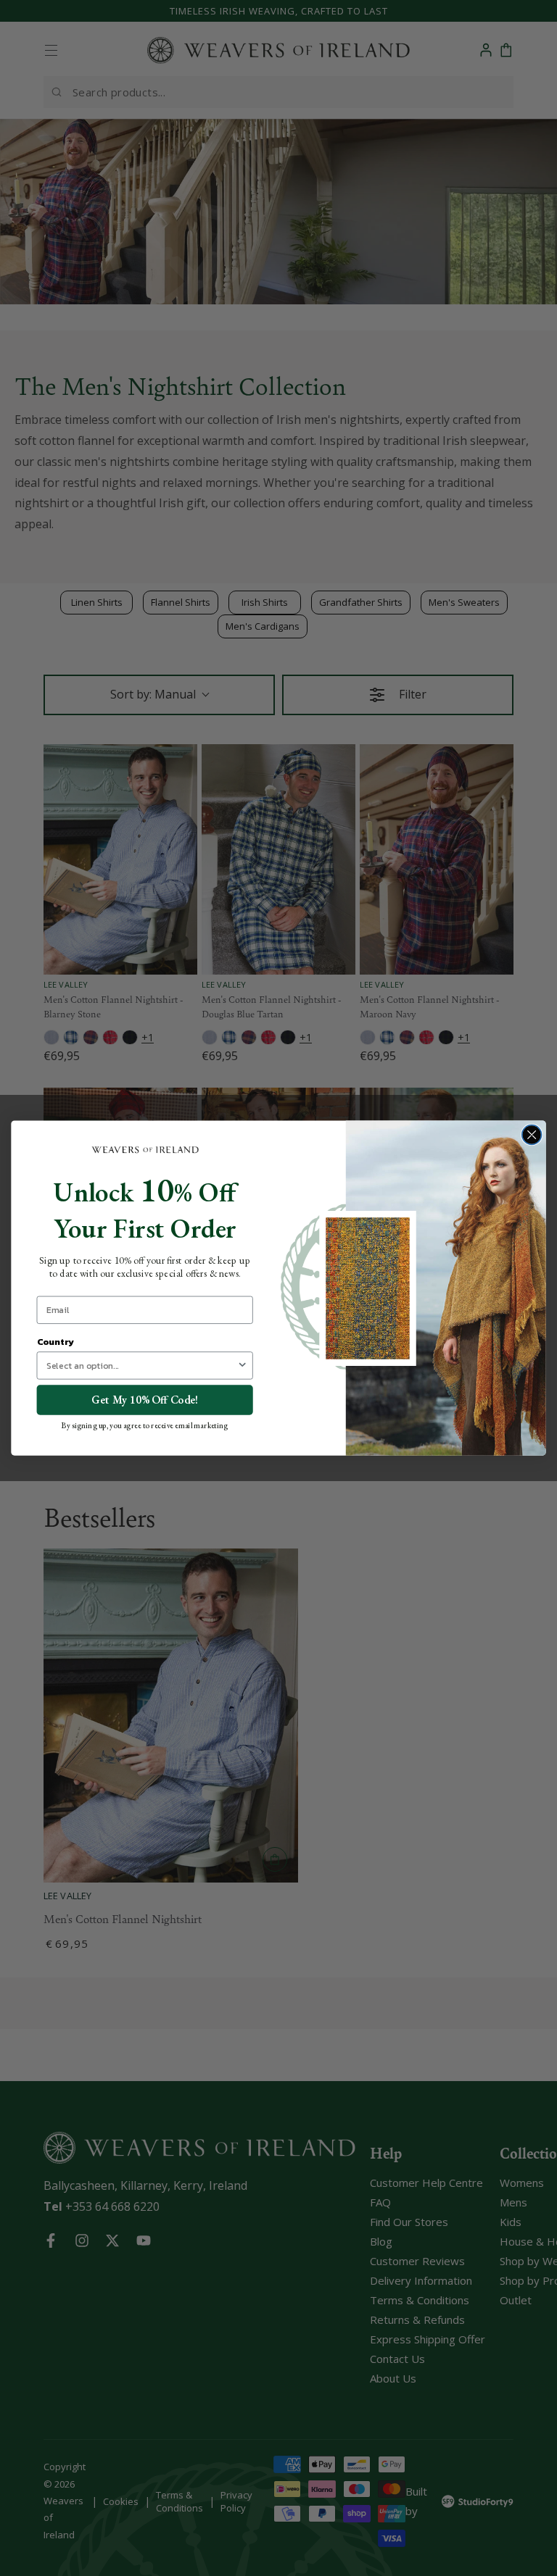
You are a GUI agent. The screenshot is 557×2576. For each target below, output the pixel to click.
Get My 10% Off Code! (144, 1400)
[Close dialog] (532, 1134)
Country (55, 1341)
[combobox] (142, 1366)
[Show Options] (243, 1366)
